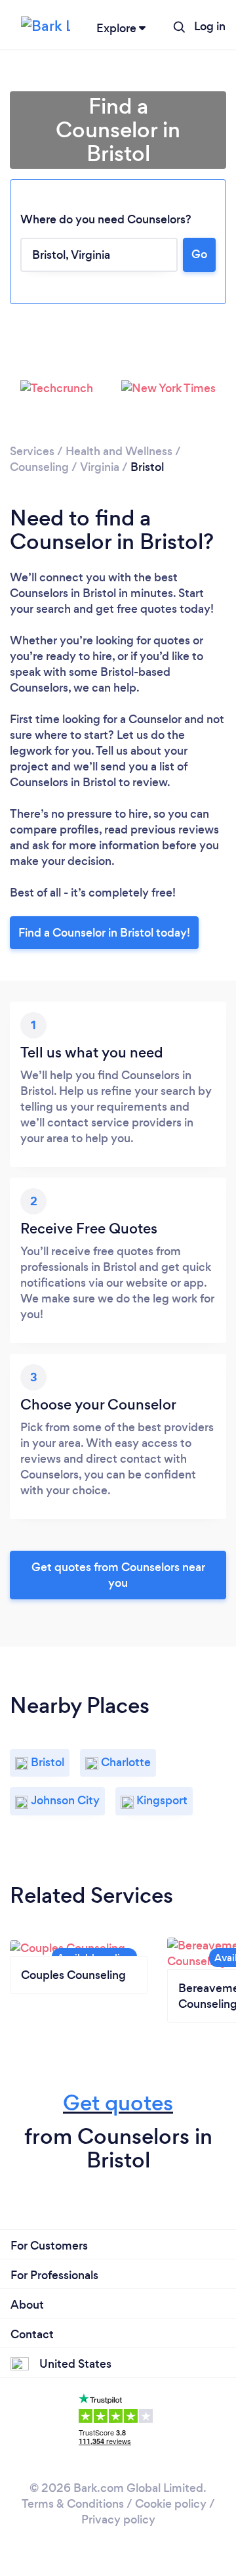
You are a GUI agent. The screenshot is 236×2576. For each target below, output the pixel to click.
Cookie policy (171, 2504)
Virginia (100, 467)
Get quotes (118, 2103)
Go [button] (199, 254)
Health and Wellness (119, 451)
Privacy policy (118, 2520)
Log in (210, 26)
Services (32, 451)
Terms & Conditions (73, 2504)
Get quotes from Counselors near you (118, 1575)
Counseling (39, 467)
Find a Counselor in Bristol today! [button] (104, 933)
